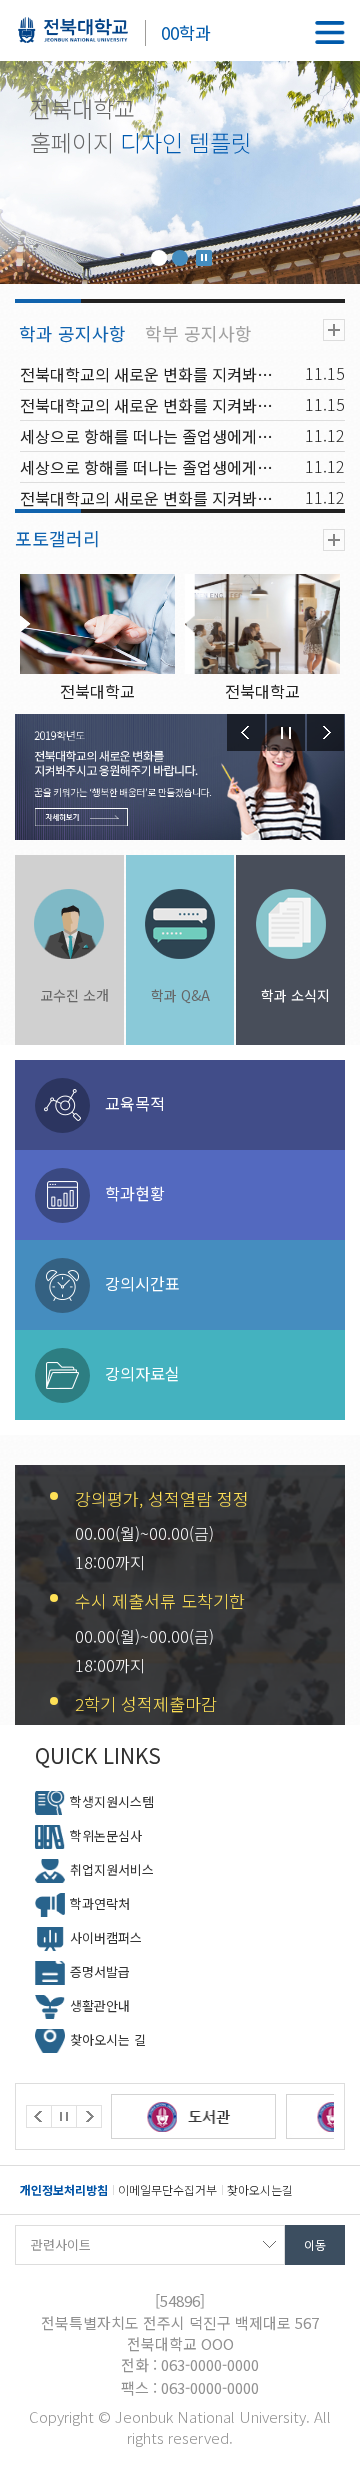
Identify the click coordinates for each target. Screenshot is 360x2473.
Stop (204, 258)
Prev (246, 732)
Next (326, 732)
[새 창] (253, 2116)
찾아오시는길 (260, 2189)
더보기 (334, 330)
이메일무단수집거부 (167, 2189)
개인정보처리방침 (64, 2189)
